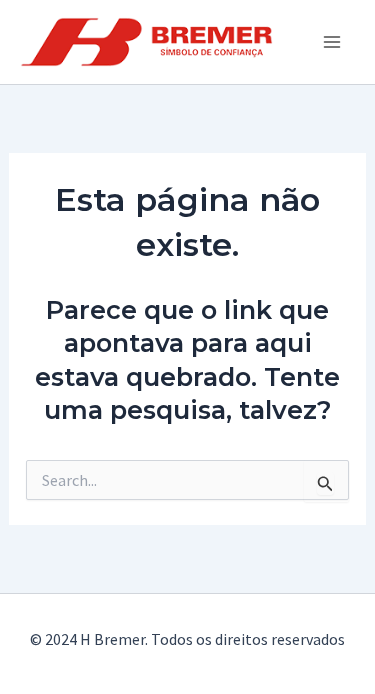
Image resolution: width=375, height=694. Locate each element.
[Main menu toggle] (333, 42)
